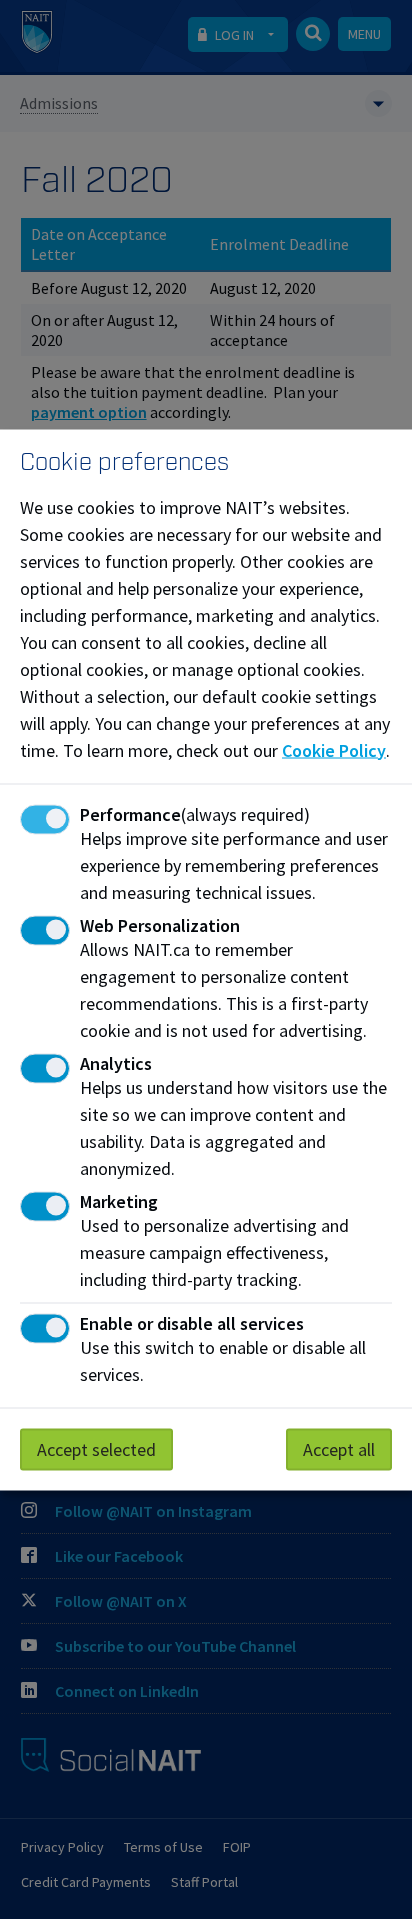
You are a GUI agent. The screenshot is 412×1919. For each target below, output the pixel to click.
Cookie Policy (334, 749)
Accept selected (96, 1448)
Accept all (339, 1448)
